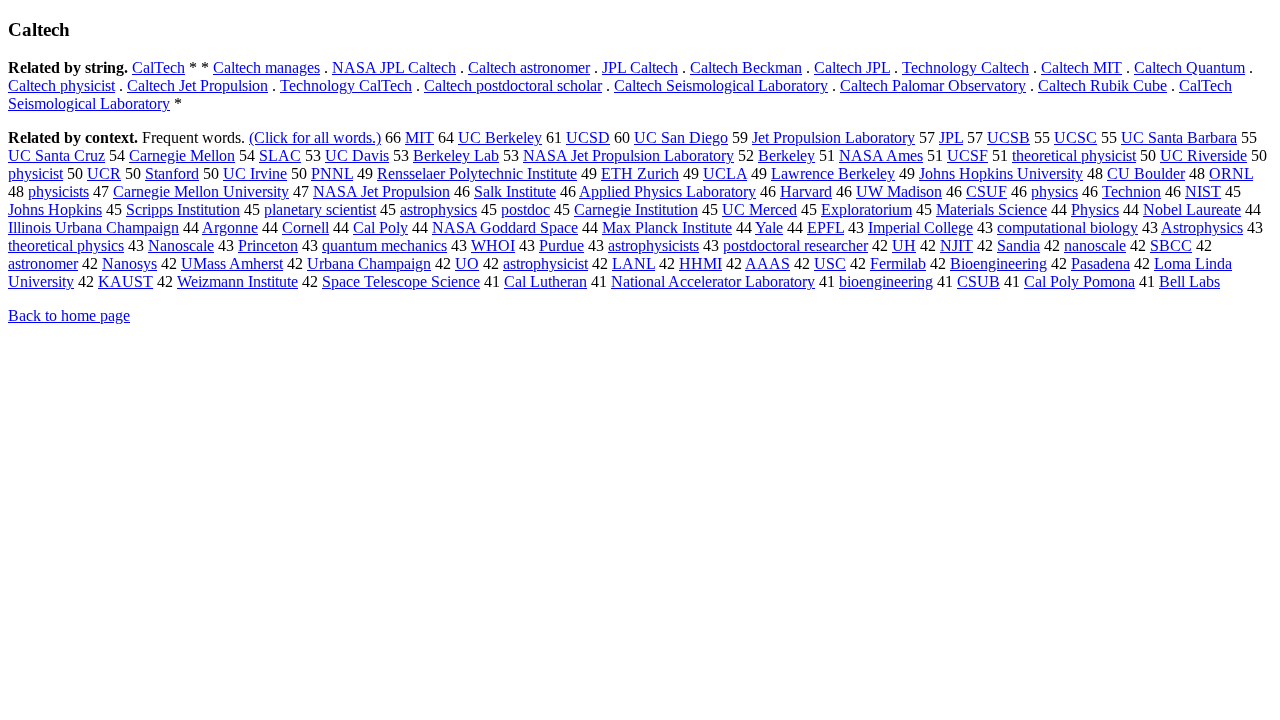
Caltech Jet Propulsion (197, 85)
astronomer (43, 263)
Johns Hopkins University (1001, 173)
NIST (1203, 191)
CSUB (978, 281)
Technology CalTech (346, 85)
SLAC (280, 155)
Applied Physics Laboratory (667, 191)
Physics (1095, 209)
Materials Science (991, 209)
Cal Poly (380, 227)
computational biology (1067, 227)
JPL (951, 137)
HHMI (700, 263)
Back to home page (69, 315)
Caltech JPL (852, 67)
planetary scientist (320, 209)
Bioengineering (998, 263)
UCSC (1075, 137)
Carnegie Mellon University (201, 191)
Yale (769, 227)
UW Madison (899, 191)
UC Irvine (255, 173)
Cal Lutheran (545, 281)
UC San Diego (681, 137)
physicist (35, 173)
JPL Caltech (640, 67)
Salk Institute (515, 191)
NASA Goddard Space (505, 227)
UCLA (725, 173)
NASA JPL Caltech (394, 67)
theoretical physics (66, 245)
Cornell (305, 227)
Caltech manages (266, 67)
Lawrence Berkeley (833, 173)
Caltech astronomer (529, 67)
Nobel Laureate (1192, 209)
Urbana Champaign (369, 263)
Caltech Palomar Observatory (933, 85)
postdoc (525, 209)
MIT (419, 137)
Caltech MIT (1081, 67)
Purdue (561, 245)
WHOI (493, 245)
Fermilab (898, 263)
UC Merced (759, 209)
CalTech (158, 67)
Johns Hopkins (55, 209)
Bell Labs (1189, 281)
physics (1054, 191)
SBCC (1171, 245)
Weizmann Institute (237, 281)
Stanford (172, 173)
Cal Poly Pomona (1079, 281)
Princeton (268, 245)
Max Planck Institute (667, 227)
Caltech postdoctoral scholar (513, 85)
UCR (104, 173)
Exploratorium (866, 209)
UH (904, 245)
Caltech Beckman (746, 67)
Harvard (806, 191)
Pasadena (1100, 263)
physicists (58, 191)
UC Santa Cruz (56, 155)
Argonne (230, 227)
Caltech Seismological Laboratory (721, 85)
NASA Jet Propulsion (381, 191)
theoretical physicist (1074, 155)
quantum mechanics (384, 245)
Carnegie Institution (636, 209)
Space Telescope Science (401, 281)
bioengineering (886, 281)
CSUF (986, 191)
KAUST (125, 281)
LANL (633, 263)
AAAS (767, 263)
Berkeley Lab (456, 155)
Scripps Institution (183, 209)
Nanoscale (181, 245)
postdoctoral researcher (795, 245)
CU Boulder (1146, 173)
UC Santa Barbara (1179, 137)
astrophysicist (545, 263)
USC (830, 263)
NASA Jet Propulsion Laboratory (628, 155)
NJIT (956, 245)
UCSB (1008, 137)
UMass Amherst (232, 263)
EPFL (825, 227)
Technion (1131, 191)
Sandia (1018, 245)
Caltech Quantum (1189, 67)
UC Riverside (1203, 155)
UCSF (967, 155)
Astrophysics (1202, 227)
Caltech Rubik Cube (1102, 85)
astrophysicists (653, 245)
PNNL (332, 173)
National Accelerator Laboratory (713, 281)
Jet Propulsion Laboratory (833, 137)
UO (467, 263)
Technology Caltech (965, 67)
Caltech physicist (61, 85)
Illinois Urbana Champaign (93, 227)
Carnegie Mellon (182, 155)
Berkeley (786, 155)
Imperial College (920, 227)
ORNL (1231, 173)
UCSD (588, 137)
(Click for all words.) (315, 137)
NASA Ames (881, 155)
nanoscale (1095, 245)
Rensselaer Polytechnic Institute (477, 173)
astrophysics (438, 209)
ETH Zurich (640, 173)
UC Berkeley (500, 137)
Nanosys (129, 263)
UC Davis (357, 155)
